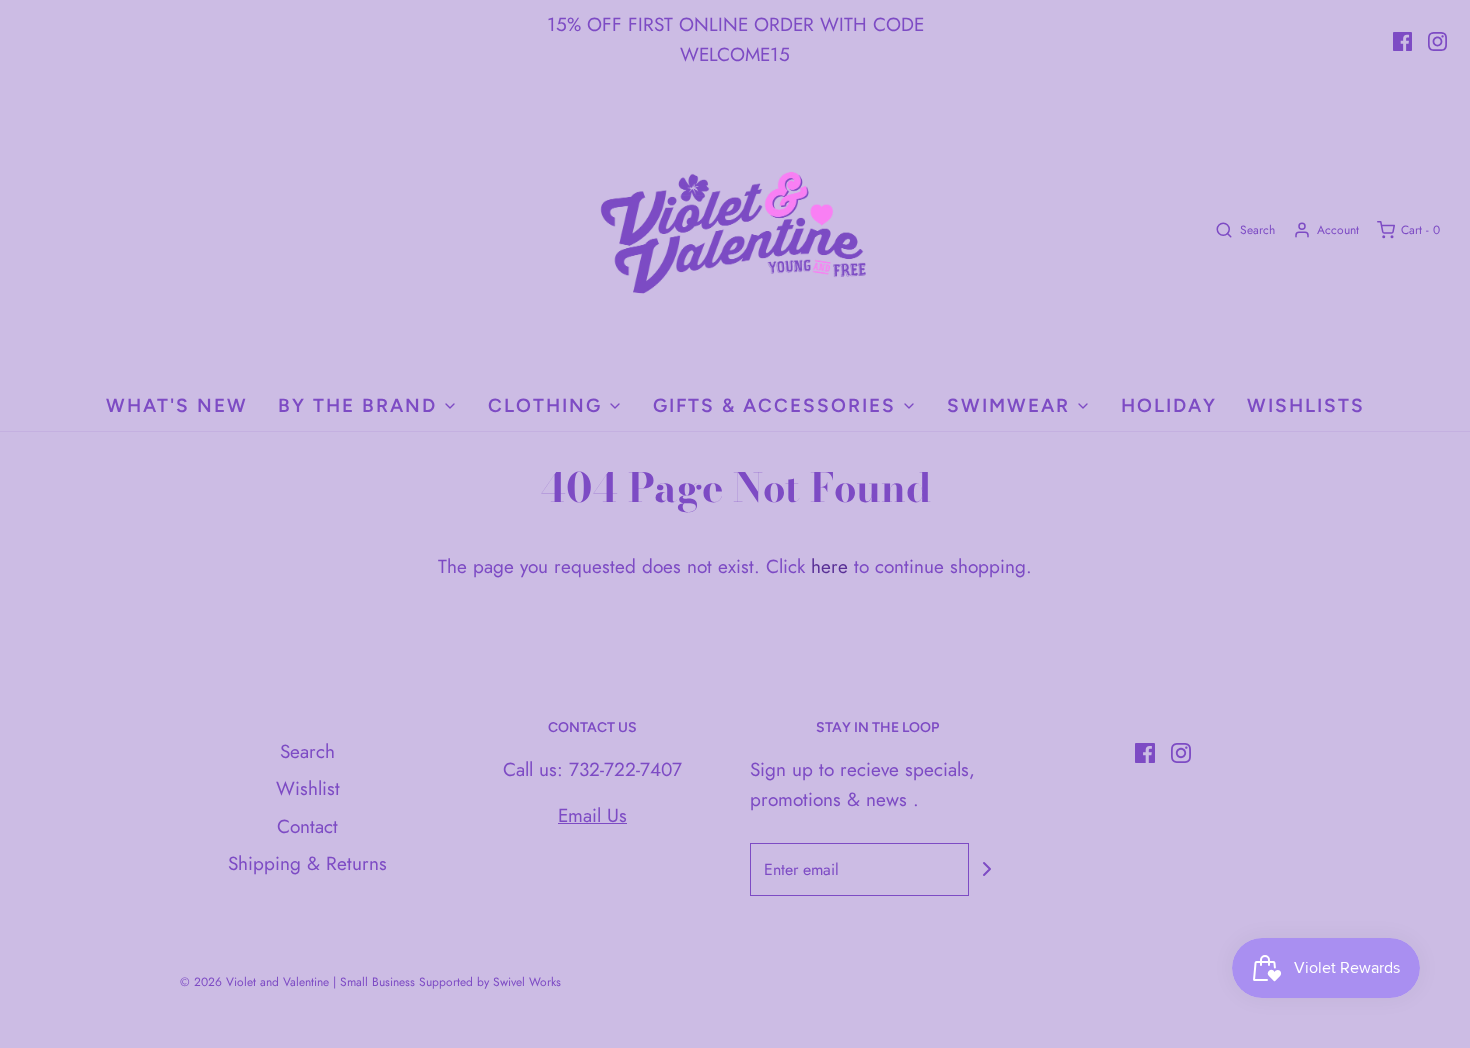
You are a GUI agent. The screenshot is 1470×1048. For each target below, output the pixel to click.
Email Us (592, 815)
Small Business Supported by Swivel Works (450, 982)
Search (307, 751)
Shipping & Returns (307, 863)
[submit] (987, 869)
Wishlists (1306, 405)
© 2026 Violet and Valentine (254, 982)
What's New (177, 405)
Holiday (1169, 405)
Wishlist (308, 788)
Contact (307, 826)
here (829, 566)
